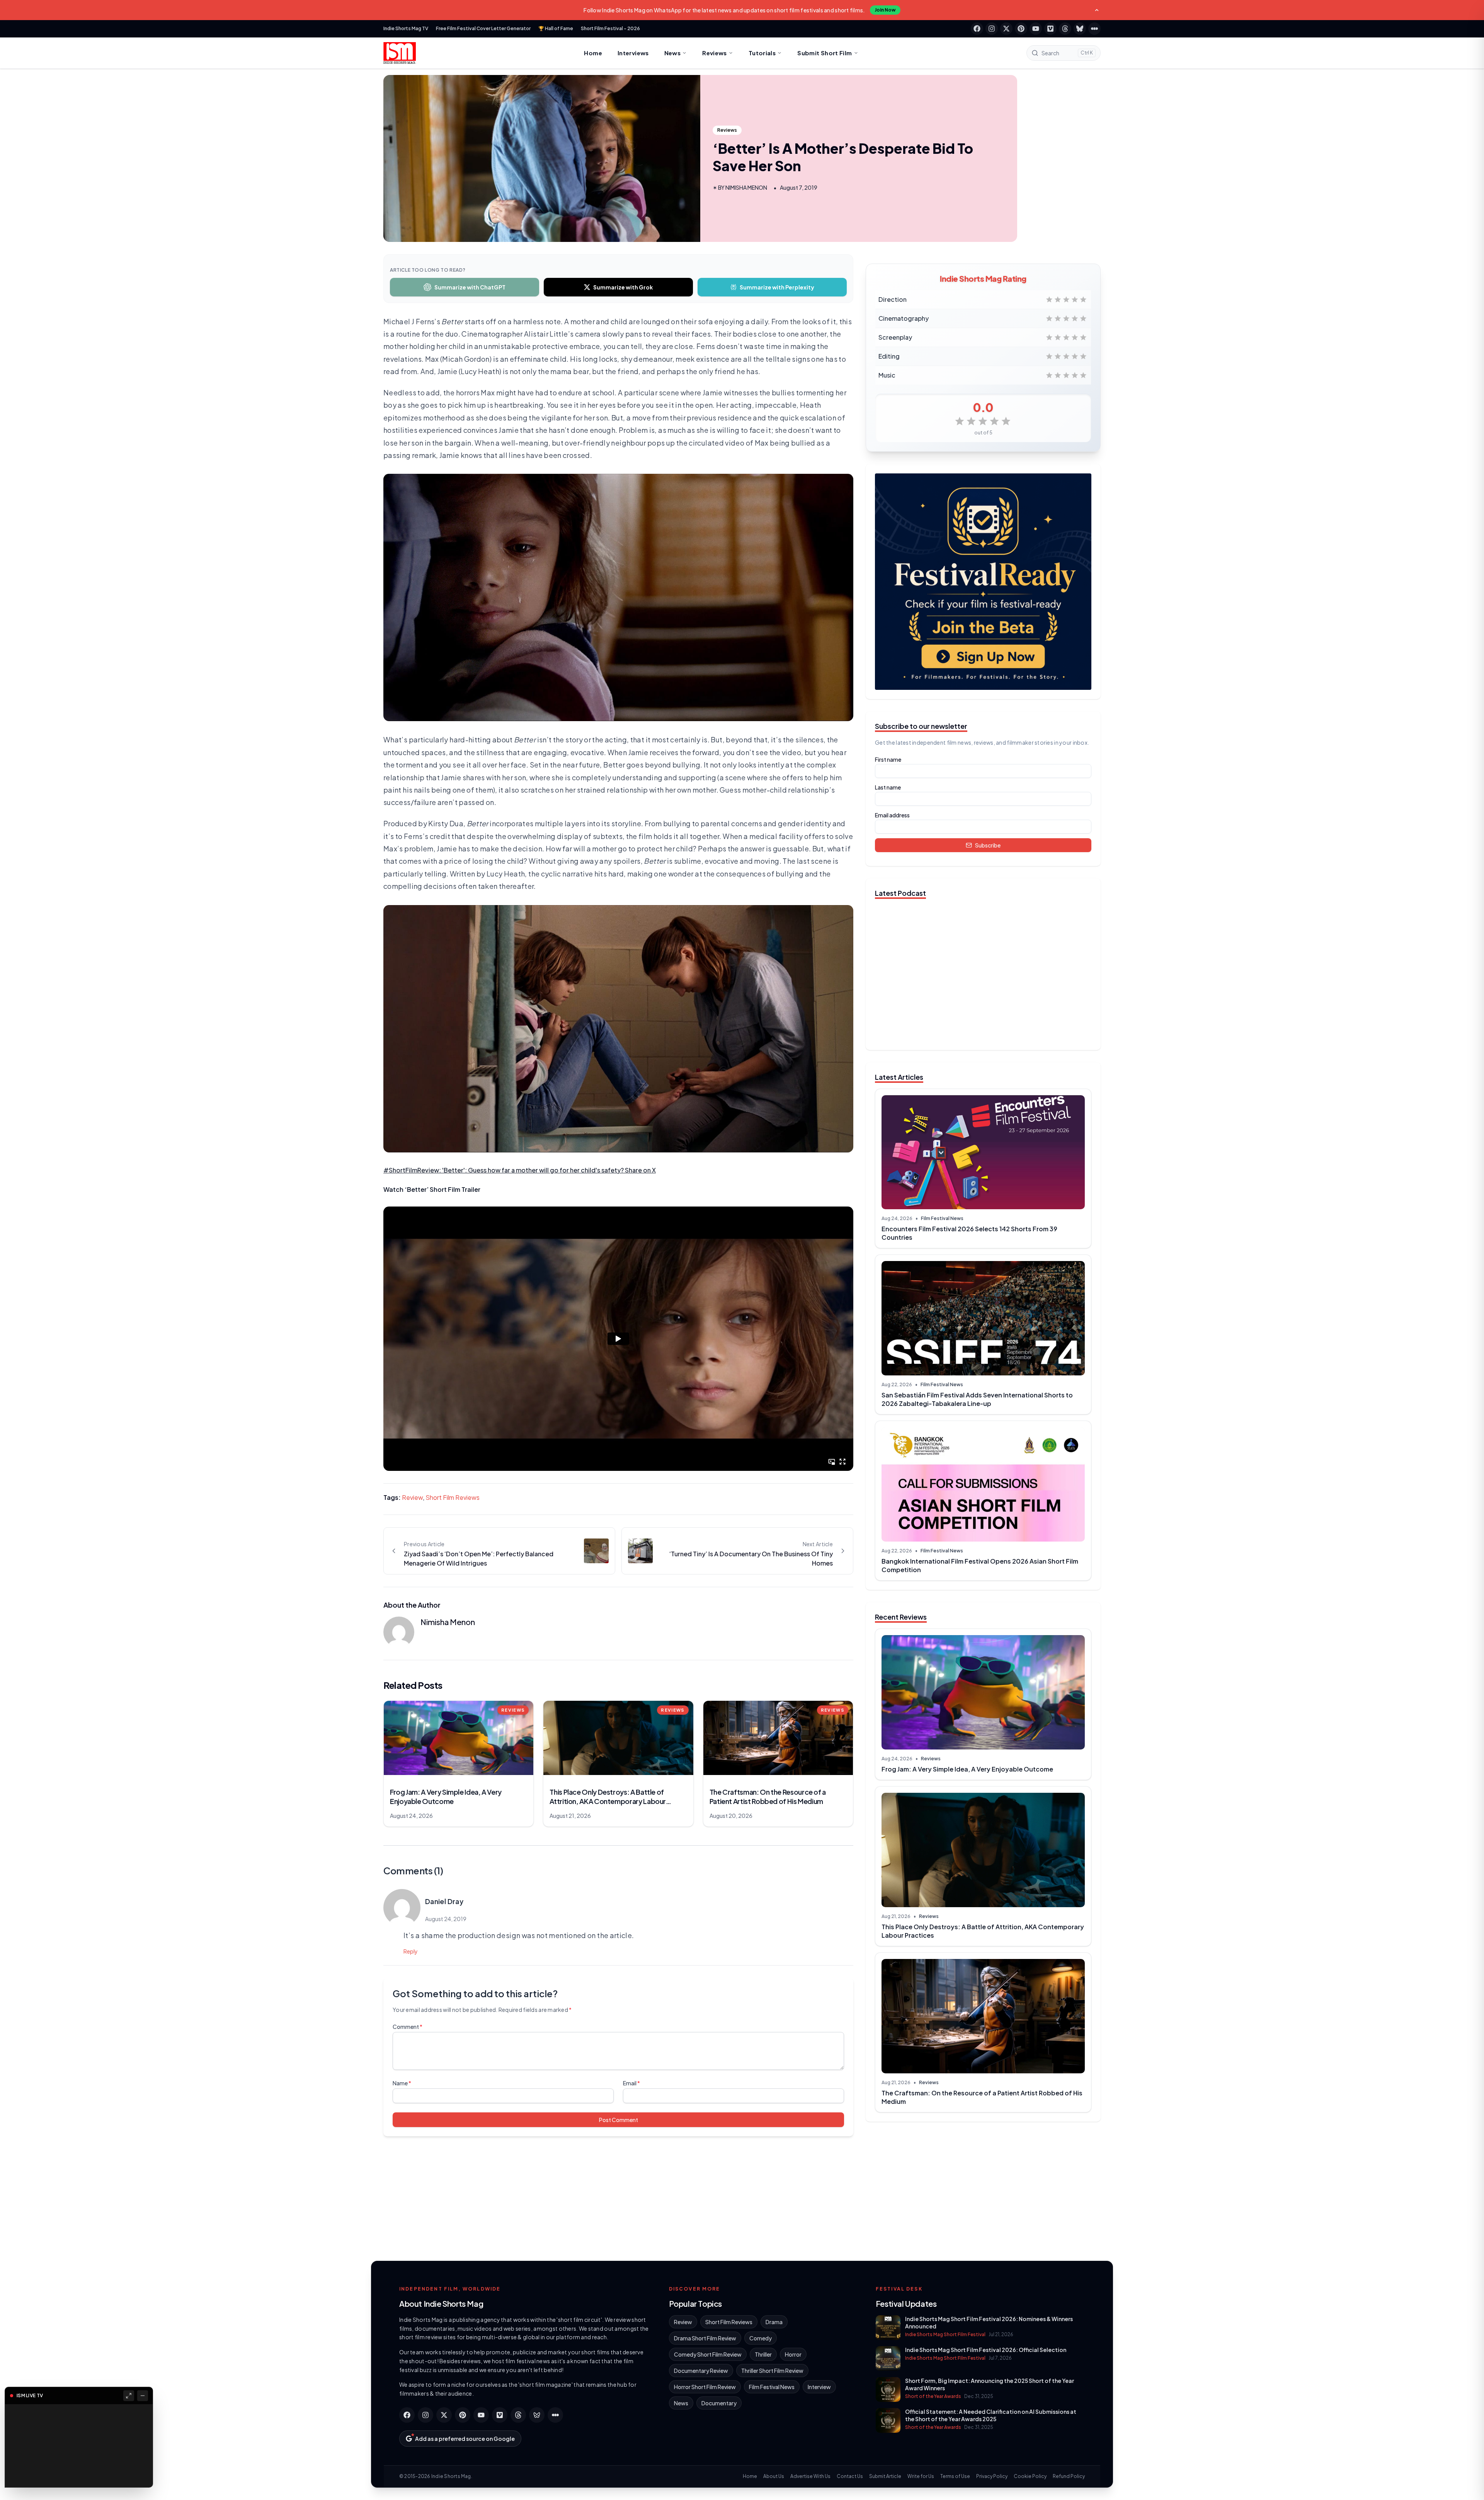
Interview (819, 2387)
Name (402, 2083)
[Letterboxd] (1094, 29)
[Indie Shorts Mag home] (400, 53)
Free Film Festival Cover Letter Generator (483, 28)
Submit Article (885, 2476)
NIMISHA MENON (746, 187)
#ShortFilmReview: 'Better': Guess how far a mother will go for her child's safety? (504, 1170)
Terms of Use (955, 2476)
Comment (408, 2027)
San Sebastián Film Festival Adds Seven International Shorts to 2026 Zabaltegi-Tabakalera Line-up (977, 1399)
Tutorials (762, 53)
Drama (774, 2322)
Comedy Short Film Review (708, 2354)
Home (593, 53)
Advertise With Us (810, 2476)
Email (631, 2083)
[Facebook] (977, 29)
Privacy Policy (992, 2476)
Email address (892, 815)
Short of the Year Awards (933, 2396)
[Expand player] (129, 2396)
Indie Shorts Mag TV (406, 28)
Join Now (885, 10)
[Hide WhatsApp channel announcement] (1097, 10)
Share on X (640, 1170)
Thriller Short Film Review (772, 2371)
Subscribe (988, 845)
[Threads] (1065, 29)
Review (412, 1497)
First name (888, 759)
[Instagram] (992, 29)
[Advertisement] (983, 2188)
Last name (888, 787)
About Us (774, 2476)
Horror (793, 2354)
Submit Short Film (825, 53)
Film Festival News (942, 1218)
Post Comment (619, 2120)
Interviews (633, 53)
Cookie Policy (1030, 2476)
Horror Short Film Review (705, 2387)
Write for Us (921, 2476)
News (673, 53)
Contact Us (850, 2476)
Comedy (761, 2338)
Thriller (763, 2354)
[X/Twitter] (1006, 29)
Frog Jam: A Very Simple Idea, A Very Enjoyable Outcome (967, 1769)
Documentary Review (701, 2371)
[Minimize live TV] (143, 2396)
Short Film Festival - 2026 (610, 28)
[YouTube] (1036, 29)
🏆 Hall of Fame (556, 28)
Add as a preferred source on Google (465, 2439)
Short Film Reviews (453, 1497)
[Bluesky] (1080, 29)
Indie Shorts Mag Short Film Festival (945, 2334)
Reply (411, 1951)
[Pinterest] (1021, 29)
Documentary (719, 2403)
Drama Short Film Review (705, 2338)
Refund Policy (1069, 2476)
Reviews (715, 53)
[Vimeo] (1050, 29)
